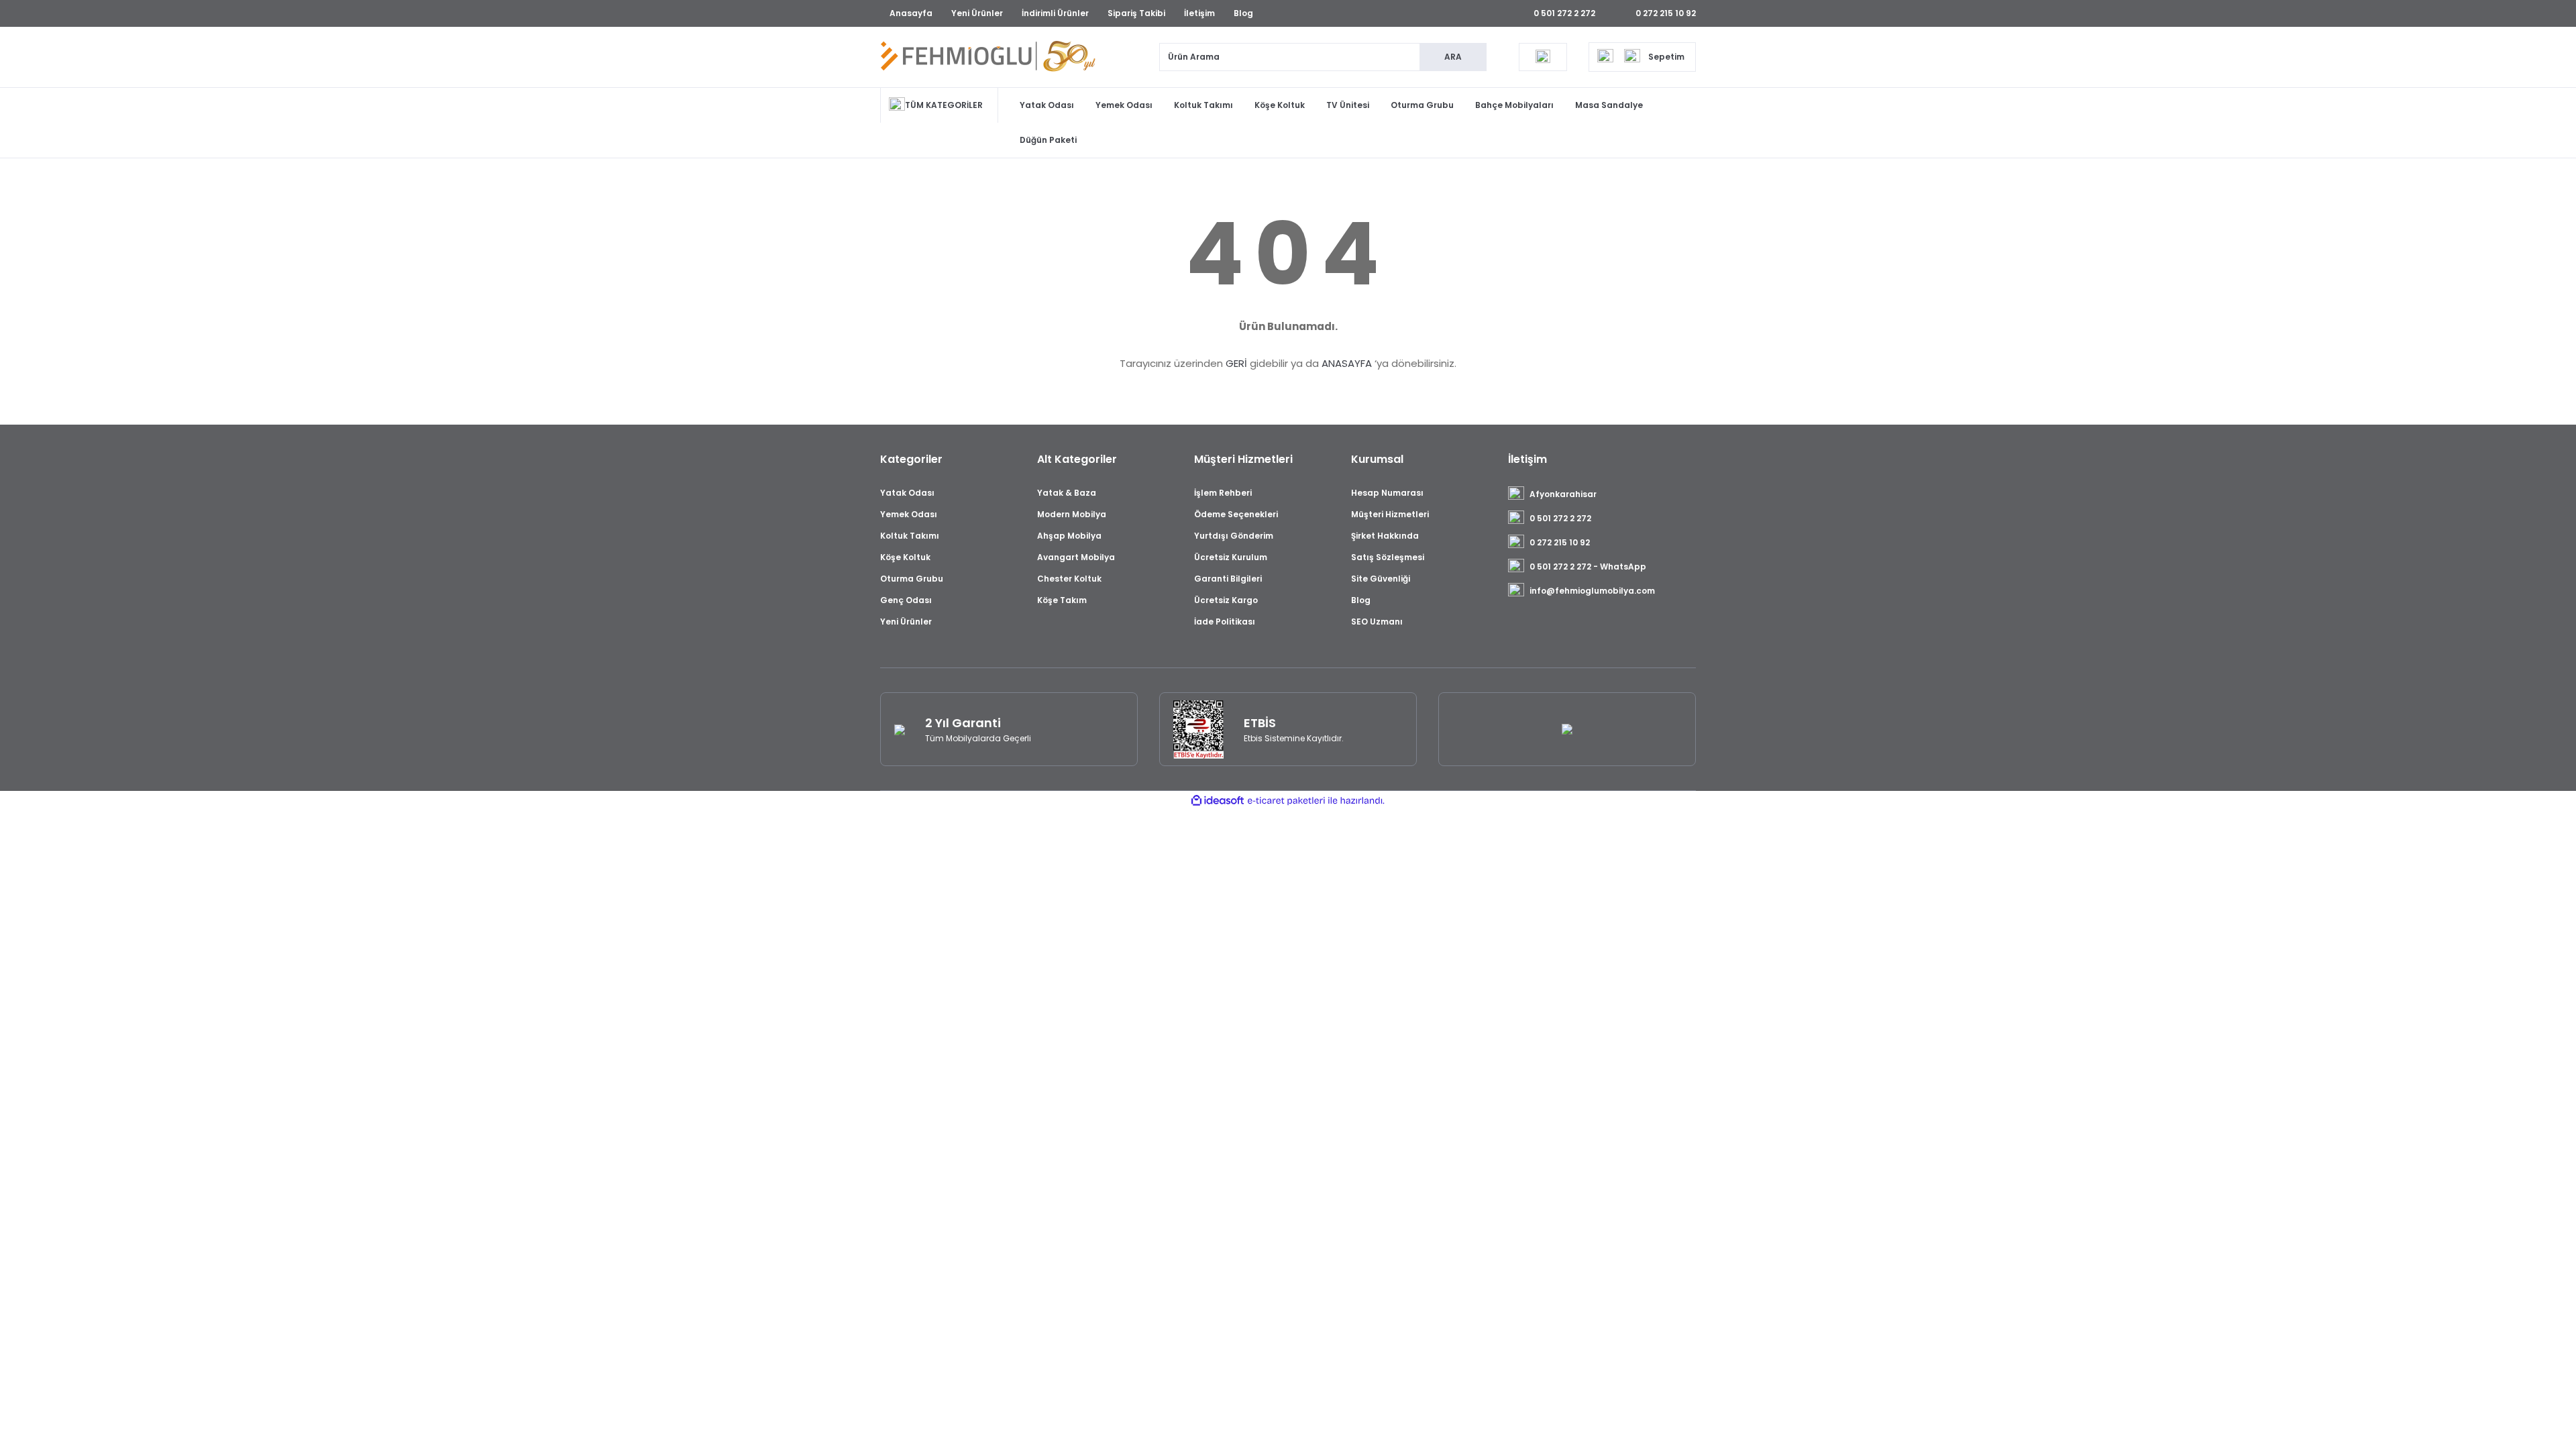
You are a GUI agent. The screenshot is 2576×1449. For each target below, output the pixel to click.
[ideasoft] (1218, 801)
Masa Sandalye (1609, 105)
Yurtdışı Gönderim (1234, 536)
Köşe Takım (1062, 600)
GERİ (1236, 363)
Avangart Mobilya (1076, 557)
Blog (1243, 13)
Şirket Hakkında (1385, 536)
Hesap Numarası (1387, 493)
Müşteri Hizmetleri (1390, 514)
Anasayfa (911, 13)
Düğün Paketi (1048, 140)
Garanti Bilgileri (1228, 579)
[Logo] (988, 57)
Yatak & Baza (1067, 493)
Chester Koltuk (1069, 579)
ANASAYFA (1347, 363)
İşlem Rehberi (1223, 493)
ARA (1453, 57)
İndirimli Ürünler (1055, 13)
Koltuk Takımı (1203, 105)
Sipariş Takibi (1136, 13)
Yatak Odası (1047, 105)
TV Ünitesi (1348, 105)
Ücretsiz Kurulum (1231, 557)
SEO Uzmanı (1377, 622)
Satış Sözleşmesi (1388, 557)
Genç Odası (906, 600)
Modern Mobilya (1072, 514)
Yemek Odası (1124, 105)
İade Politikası (1225, 622)
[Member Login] (1543, 57)
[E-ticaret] (1286, 801)
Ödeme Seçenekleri (1236, 514)
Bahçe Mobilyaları (1514, 105)
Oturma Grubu (1422, 105)
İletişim (1199, 13)
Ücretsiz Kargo (1226, 600)
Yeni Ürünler (977, 13)
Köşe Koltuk (1280, 105)
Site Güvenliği (1381, 579)
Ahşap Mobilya (1069, 536)
